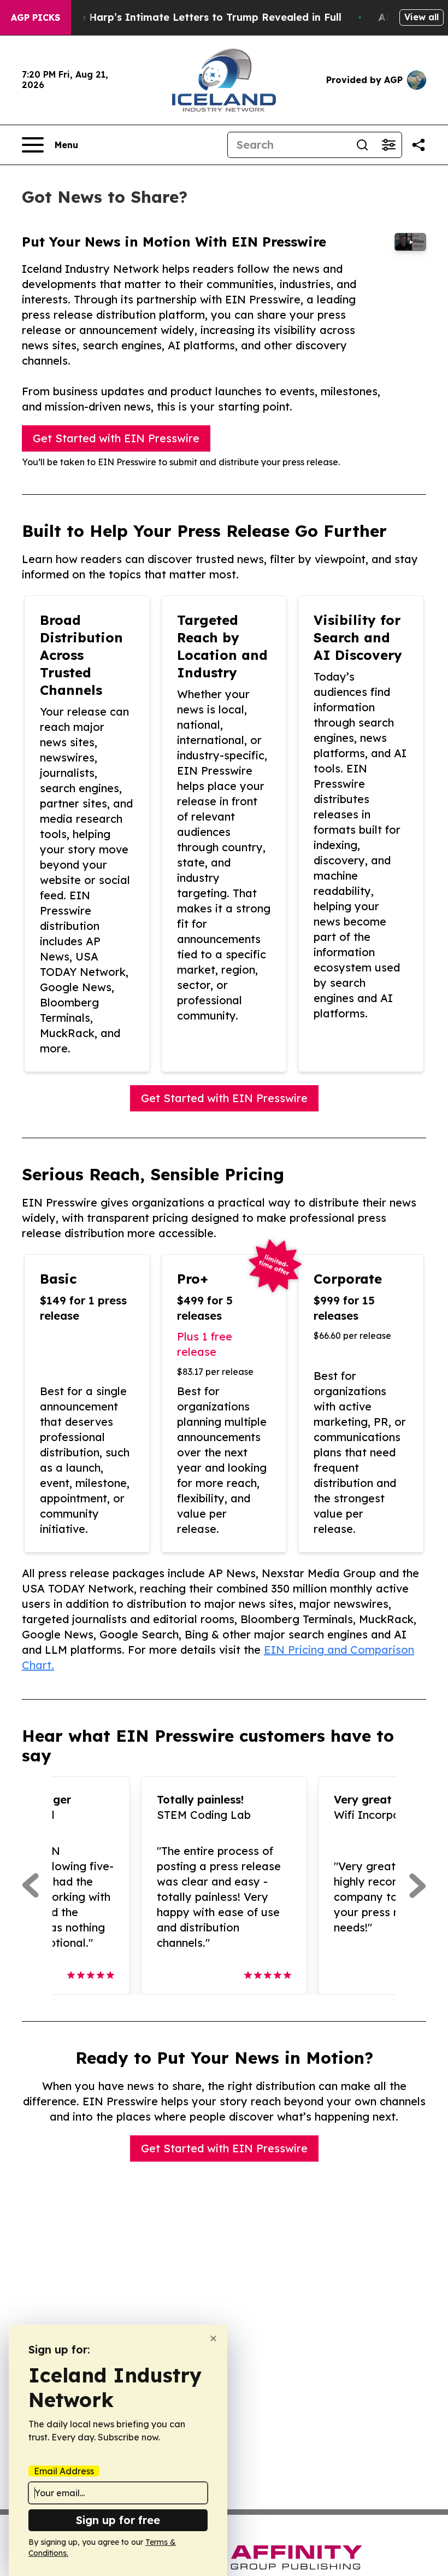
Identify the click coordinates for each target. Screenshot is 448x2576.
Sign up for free (118, 2520)
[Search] (362, 145)
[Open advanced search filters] (388, 145)
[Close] (213, 2338)
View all (422, 17)
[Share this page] (418, 145)
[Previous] (30, 1886)
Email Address (64, 2471)
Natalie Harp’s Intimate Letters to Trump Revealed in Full (195, 17)
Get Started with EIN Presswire (116, 438)
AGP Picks (36, 17)
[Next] (418, 1886)
